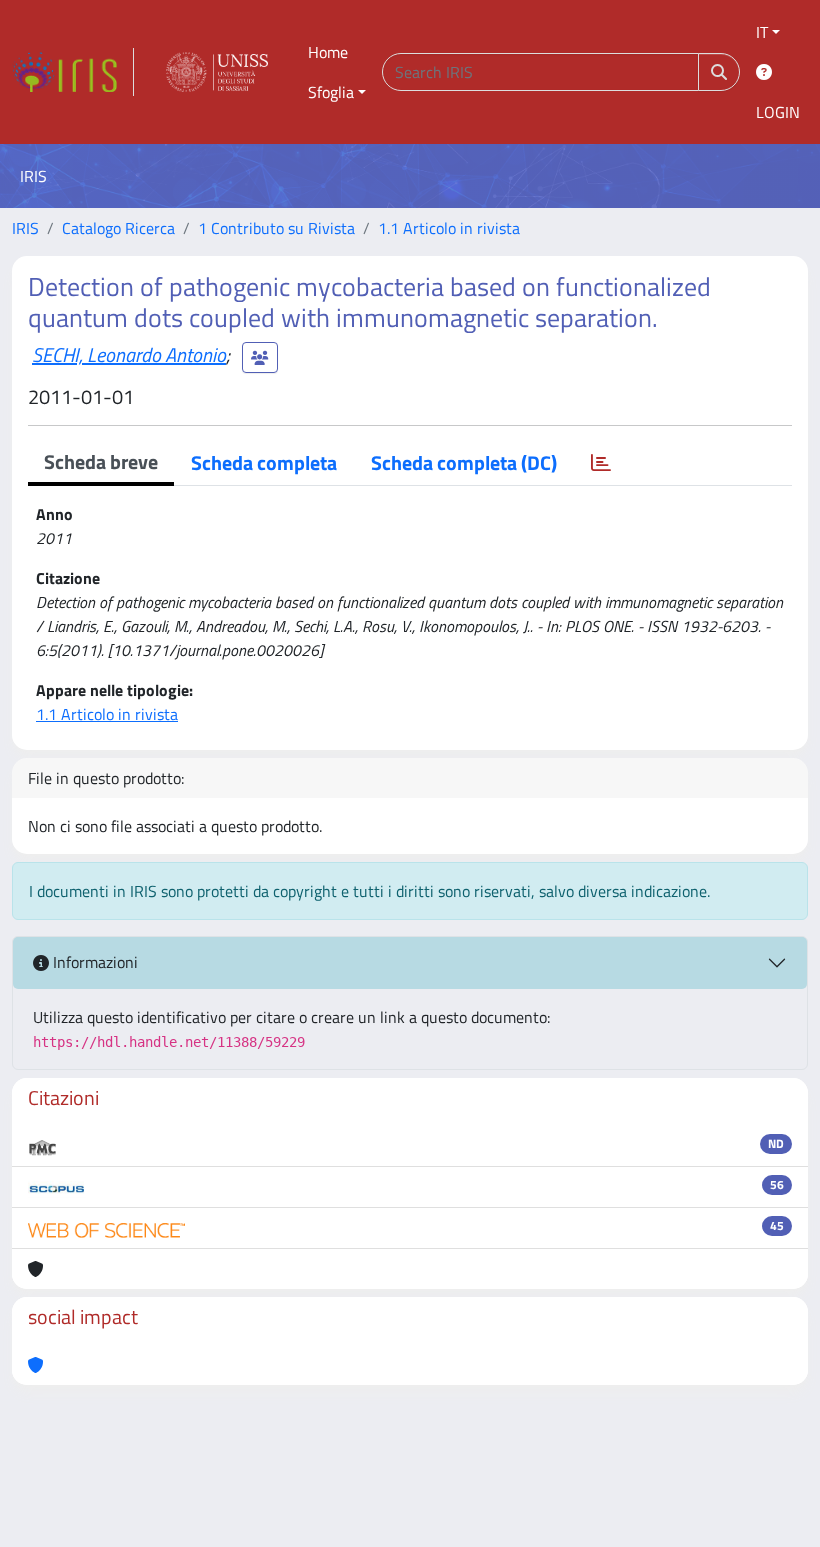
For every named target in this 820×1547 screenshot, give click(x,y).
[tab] (601, 463)
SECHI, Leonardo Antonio (129, 354)
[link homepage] (73, 72)
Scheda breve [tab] (101, 461)
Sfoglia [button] (331, 92)
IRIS (25, 228)
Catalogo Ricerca (118, 228)
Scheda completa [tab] (264, 462)
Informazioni (93, 962)
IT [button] (762, 32)
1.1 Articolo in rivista (449, 228)
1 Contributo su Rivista (276, 228)
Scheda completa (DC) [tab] (464, 462)
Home (328, 52)
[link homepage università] (217, 72)
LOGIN (778, 112)
